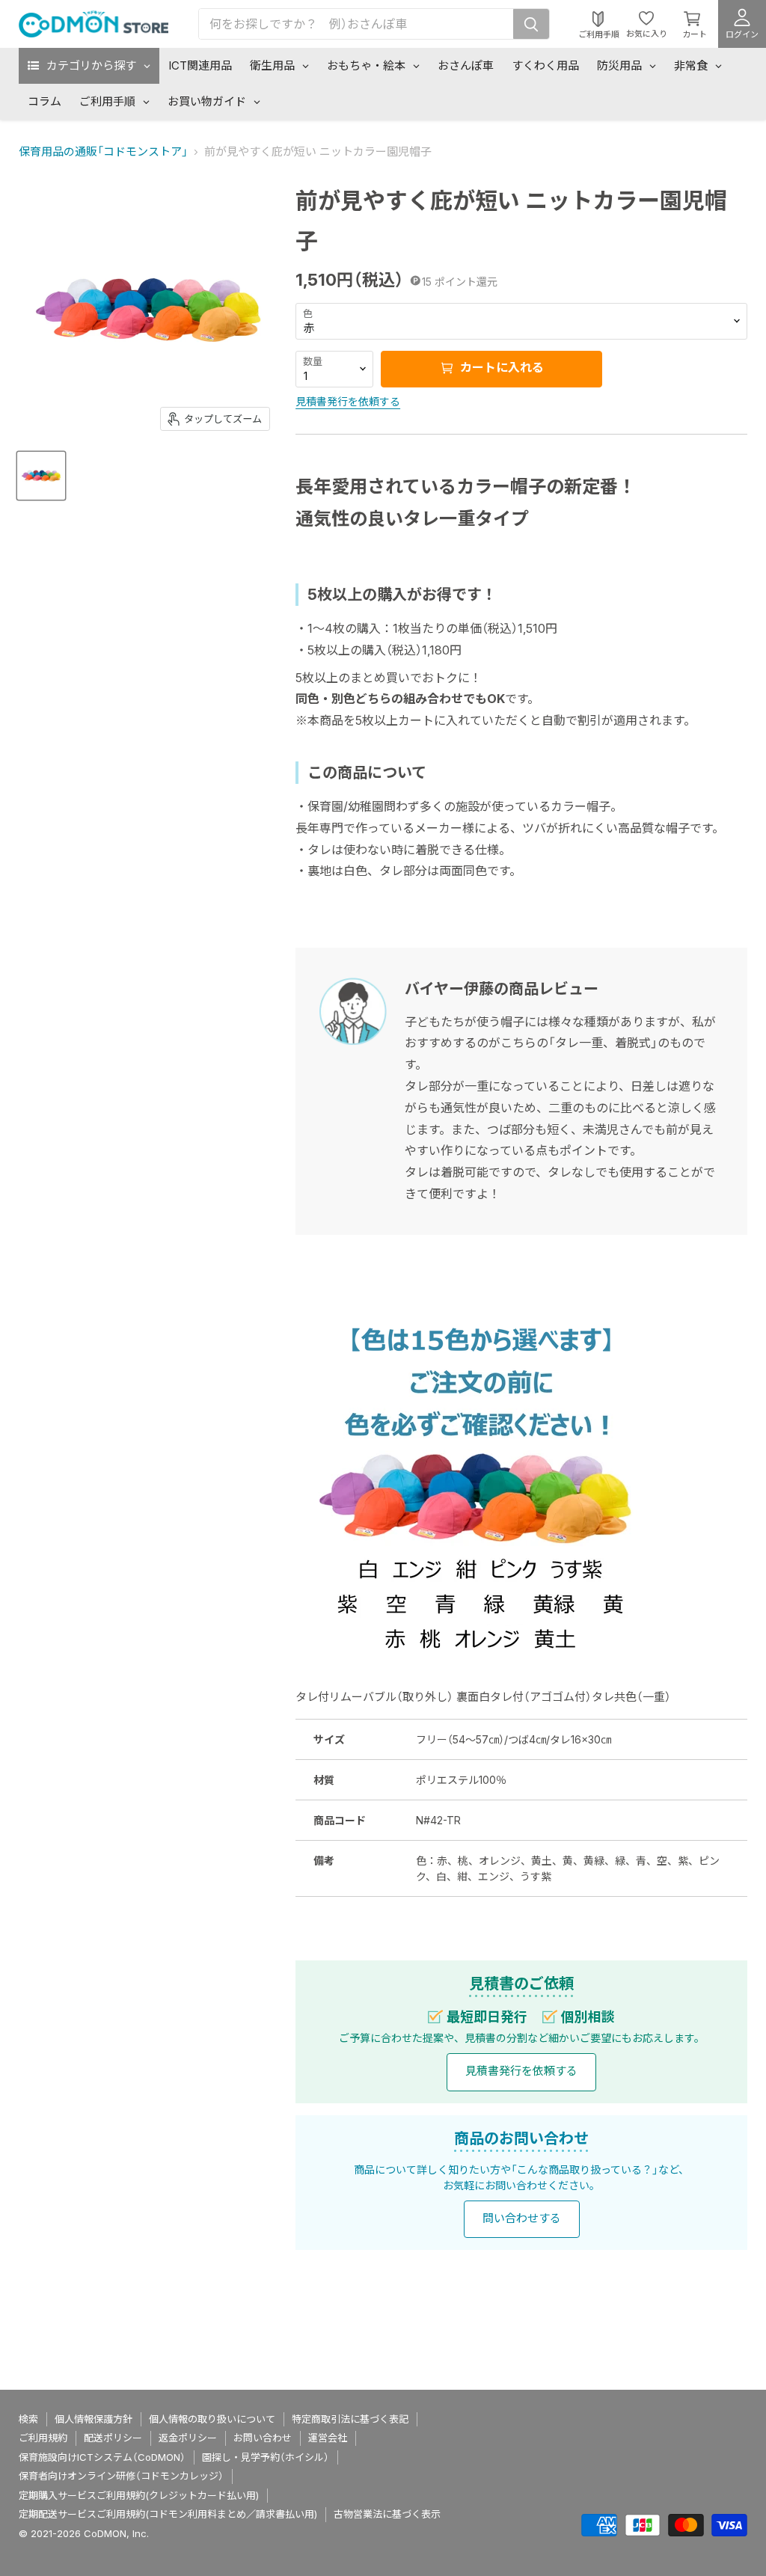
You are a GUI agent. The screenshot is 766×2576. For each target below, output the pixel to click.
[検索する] (531, 24)
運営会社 (328, 2438)
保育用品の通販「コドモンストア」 (103, 151)
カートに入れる (500, 368)
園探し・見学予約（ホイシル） (266, 2457)
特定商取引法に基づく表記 (350, 2419)
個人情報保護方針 (94, 2419)
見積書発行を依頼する (348, 401)
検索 (28, 2419)
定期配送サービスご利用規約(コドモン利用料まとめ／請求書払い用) (168, 2514)
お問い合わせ (263, 2438)
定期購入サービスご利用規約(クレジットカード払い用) (139, 2495)
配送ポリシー (113, 2438)
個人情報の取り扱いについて (212, 2419)
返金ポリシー (188, 2438)
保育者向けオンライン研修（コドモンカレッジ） (121, 2476)
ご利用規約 (43, 2438)
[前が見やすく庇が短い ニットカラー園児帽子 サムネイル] (41, 476)
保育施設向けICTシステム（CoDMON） (102, 2457)
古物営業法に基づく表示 (387, 2514)
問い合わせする (522, 2218)
